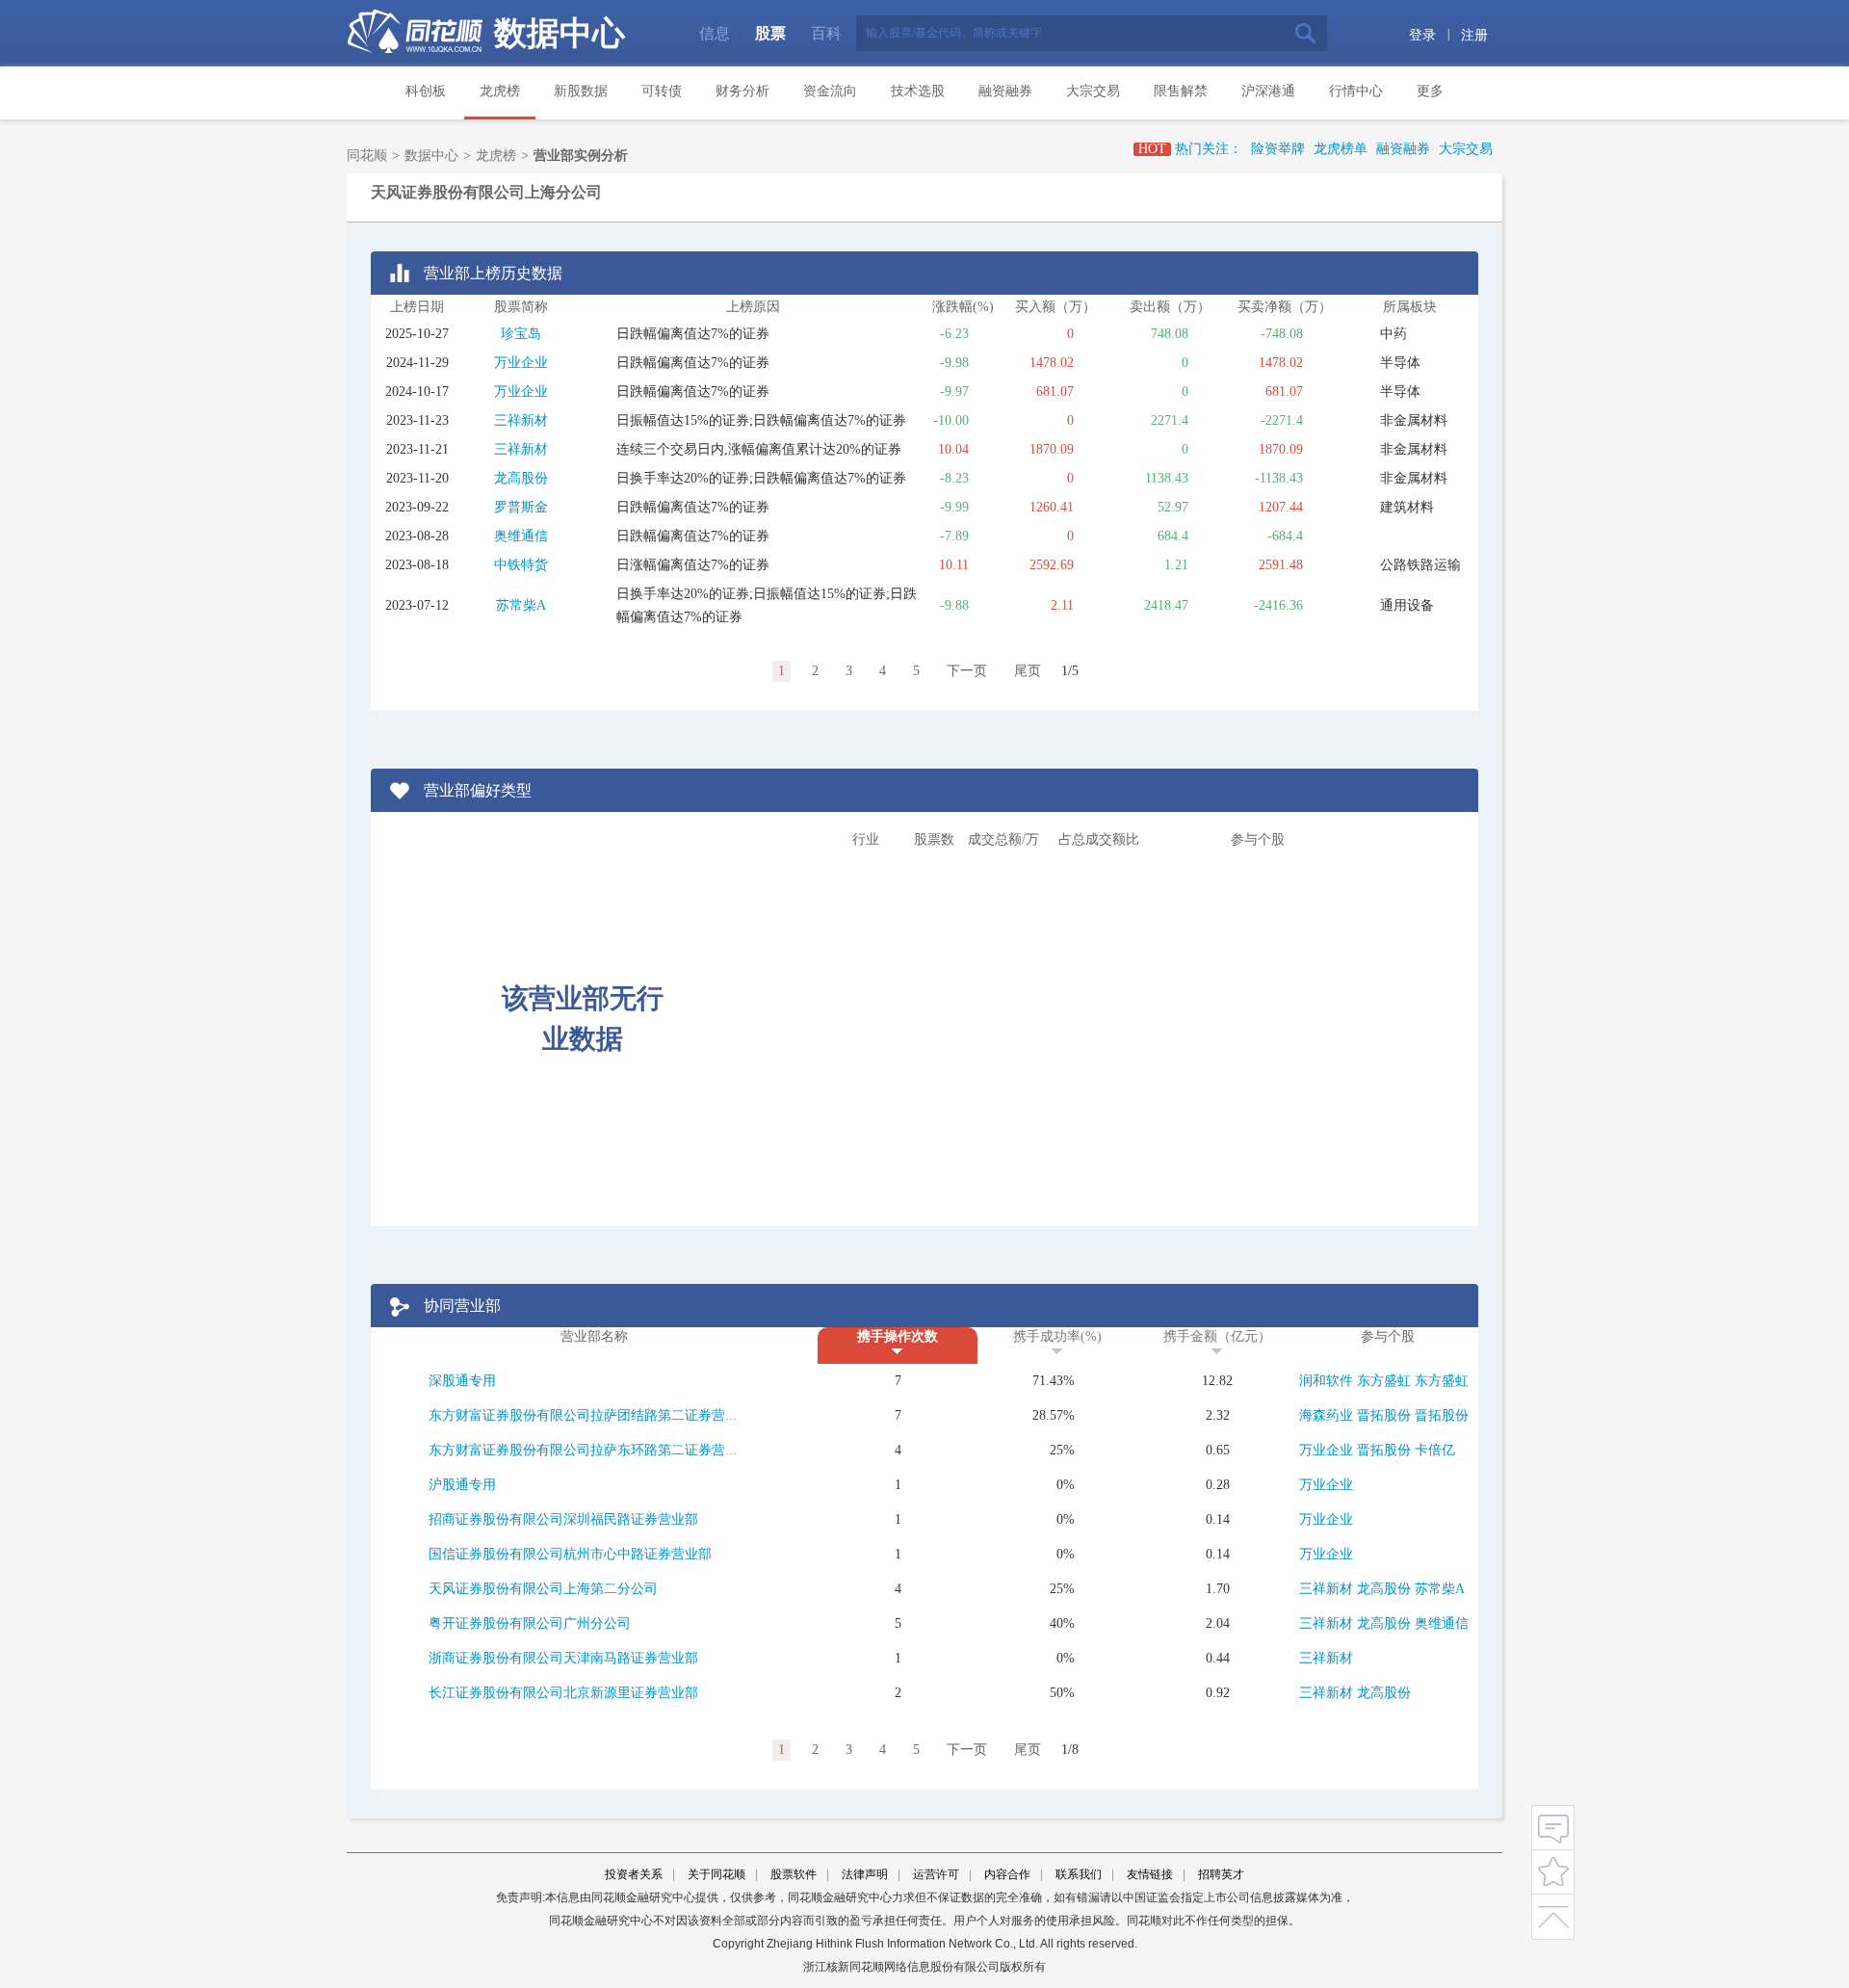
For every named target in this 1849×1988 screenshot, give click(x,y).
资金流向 (830, 91)
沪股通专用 (462, 1485)
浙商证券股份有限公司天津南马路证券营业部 (563, 1658)
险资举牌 (1278, 149)
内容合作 (1007, 1874)
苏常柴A (521, 605)
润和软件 (1326, 1381)
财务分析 (742, 91)
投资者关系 (634, 1874)
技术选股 (918, 91)
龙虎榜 (500, 91)
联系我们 (1079, 1874)
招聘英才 (1221, 1874)
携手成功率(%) (1057, 1336)
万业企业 (521, 363)
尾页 (1028, 671)
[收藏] (1553, 1870)
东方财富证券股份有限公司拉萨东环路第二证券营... (583, 1450)
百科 (826, 33)
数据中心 (560, 33)
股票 (770, 33)
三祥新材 (521, 420)
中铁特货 (521, 565)
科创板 (426, 91)
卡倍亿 (1435, 1450)
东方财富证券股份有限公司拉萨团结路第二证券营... (583, 1415)
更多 (1430, 91)
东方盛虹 (1384, 1381)
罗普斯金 (521, 507)
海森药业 (1326, 1415)
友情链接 (1150, 1874)
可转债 (662, 91)
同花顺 (367, 156)
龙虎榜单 (1341, 149)
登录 (1422, 35)
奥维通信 (521, 536)
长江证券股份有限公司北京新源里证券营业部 (563, 1693)
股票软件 (794, 1874)
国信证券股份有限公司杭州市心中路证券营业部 (570, 1554)
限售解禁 (1181, 91)
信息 (715, 33)
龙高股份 (521, 478)
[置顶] (1553, 1913)
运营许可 (936, 1874)
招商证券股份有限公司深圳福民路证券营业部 (563, 1519)
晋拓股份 (1384, 1415)
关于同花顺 (716, 1874)
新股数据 (581, 91)
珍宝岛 (521, 334)
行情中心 (1356, 91)
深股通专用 (462, 1381)
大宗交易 (1093, 91)
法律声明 (865, 1874)
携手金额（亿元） (1217, 1336)
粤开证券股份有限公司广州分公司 (530, 1623)
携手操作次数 (898, 1336)
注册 (1474, 35)
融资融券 (1005, 91)
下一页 (967, 671)
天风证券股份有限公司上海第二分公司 (543, 1589)
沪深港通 (1268, 91)
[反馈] (1553, 1827)
